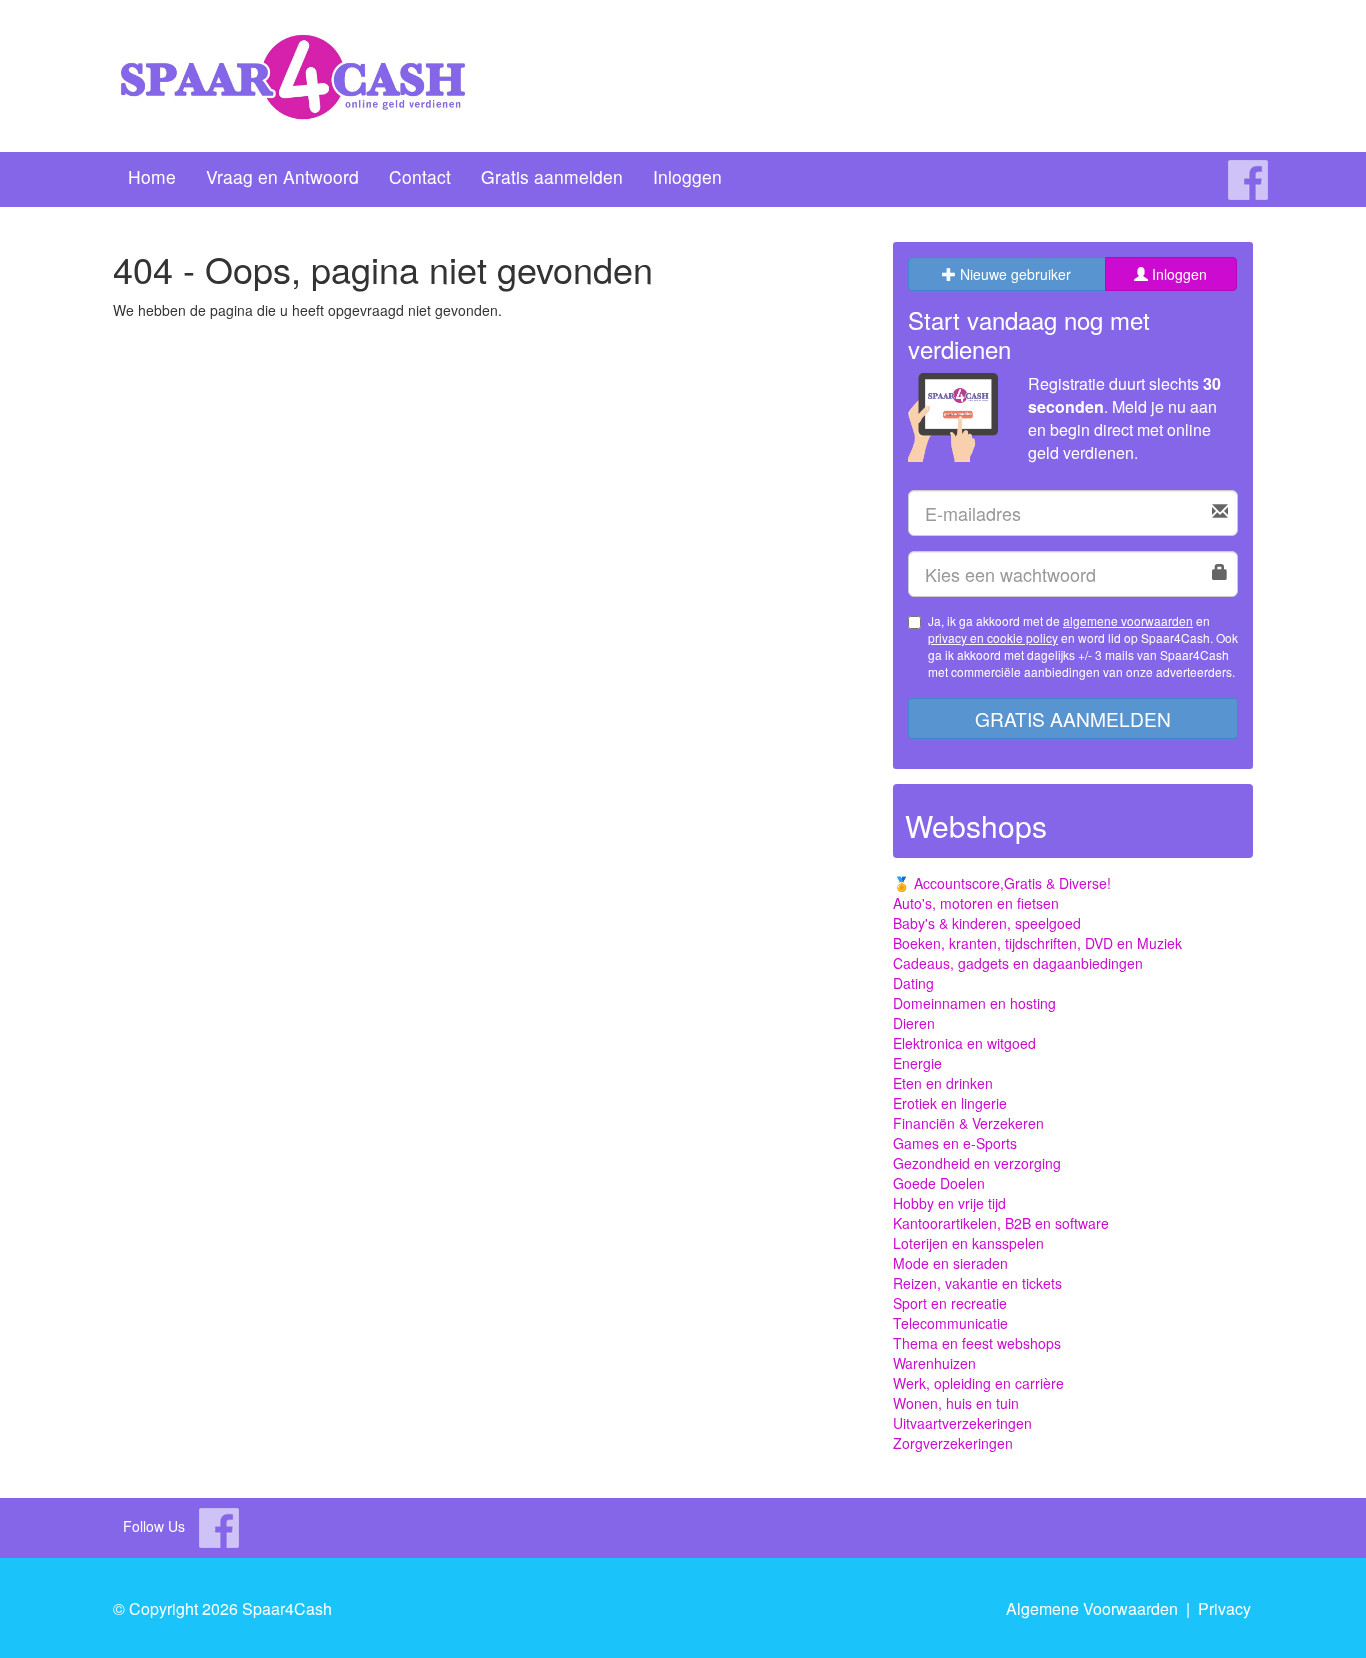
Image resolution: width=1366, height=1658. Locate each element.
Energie (917, 1063)
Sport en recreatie (950, 1303)
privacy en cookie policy (993, 637)
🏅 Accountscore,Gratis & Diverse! (1002, 883)
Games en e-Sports (955, 1143)
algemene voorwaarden (1128, 620)
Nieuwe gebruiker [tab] (1013, 274)
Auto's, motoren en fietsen (976, 903)
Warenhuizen (934, 1363)
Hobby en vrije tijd (949, 1203)
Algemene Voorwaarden (1092, 1608)
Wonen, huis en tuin (956, 1403)
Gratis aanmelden (552, 176)
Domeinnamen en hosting (974, 1003)
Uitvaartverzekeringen (962, 1423)
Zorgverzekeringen (953, 1443)
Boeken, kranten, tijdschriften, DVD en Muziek (1037, 943)
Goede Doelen (939, 1183)
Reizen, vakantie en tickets (977, 1283)
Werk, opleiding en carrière (978, 1383)
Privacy (1224, 1608)
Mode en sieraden (950, 1263)
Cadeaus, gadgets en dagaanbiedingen (1018, 963)
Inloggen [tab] (1177, 274)
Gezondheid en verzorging (977, 1163)
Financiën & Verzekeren (968, 1123)
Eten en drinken (943, 1083)
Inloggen (687, 176)
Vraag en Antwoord (282, 176)
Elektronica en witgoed (964, 1043)
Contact (420, 176)
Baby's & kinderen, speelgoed (987, 923)
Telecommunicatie (950, 1323)
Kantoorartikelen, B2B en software (1001, 1223)
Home (152, 176)
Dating (913, 983)
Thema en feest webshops (977, 1343)
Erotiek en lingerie (950, 1103)
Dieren (914, 1023)
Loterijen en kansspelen (968, 1243)
